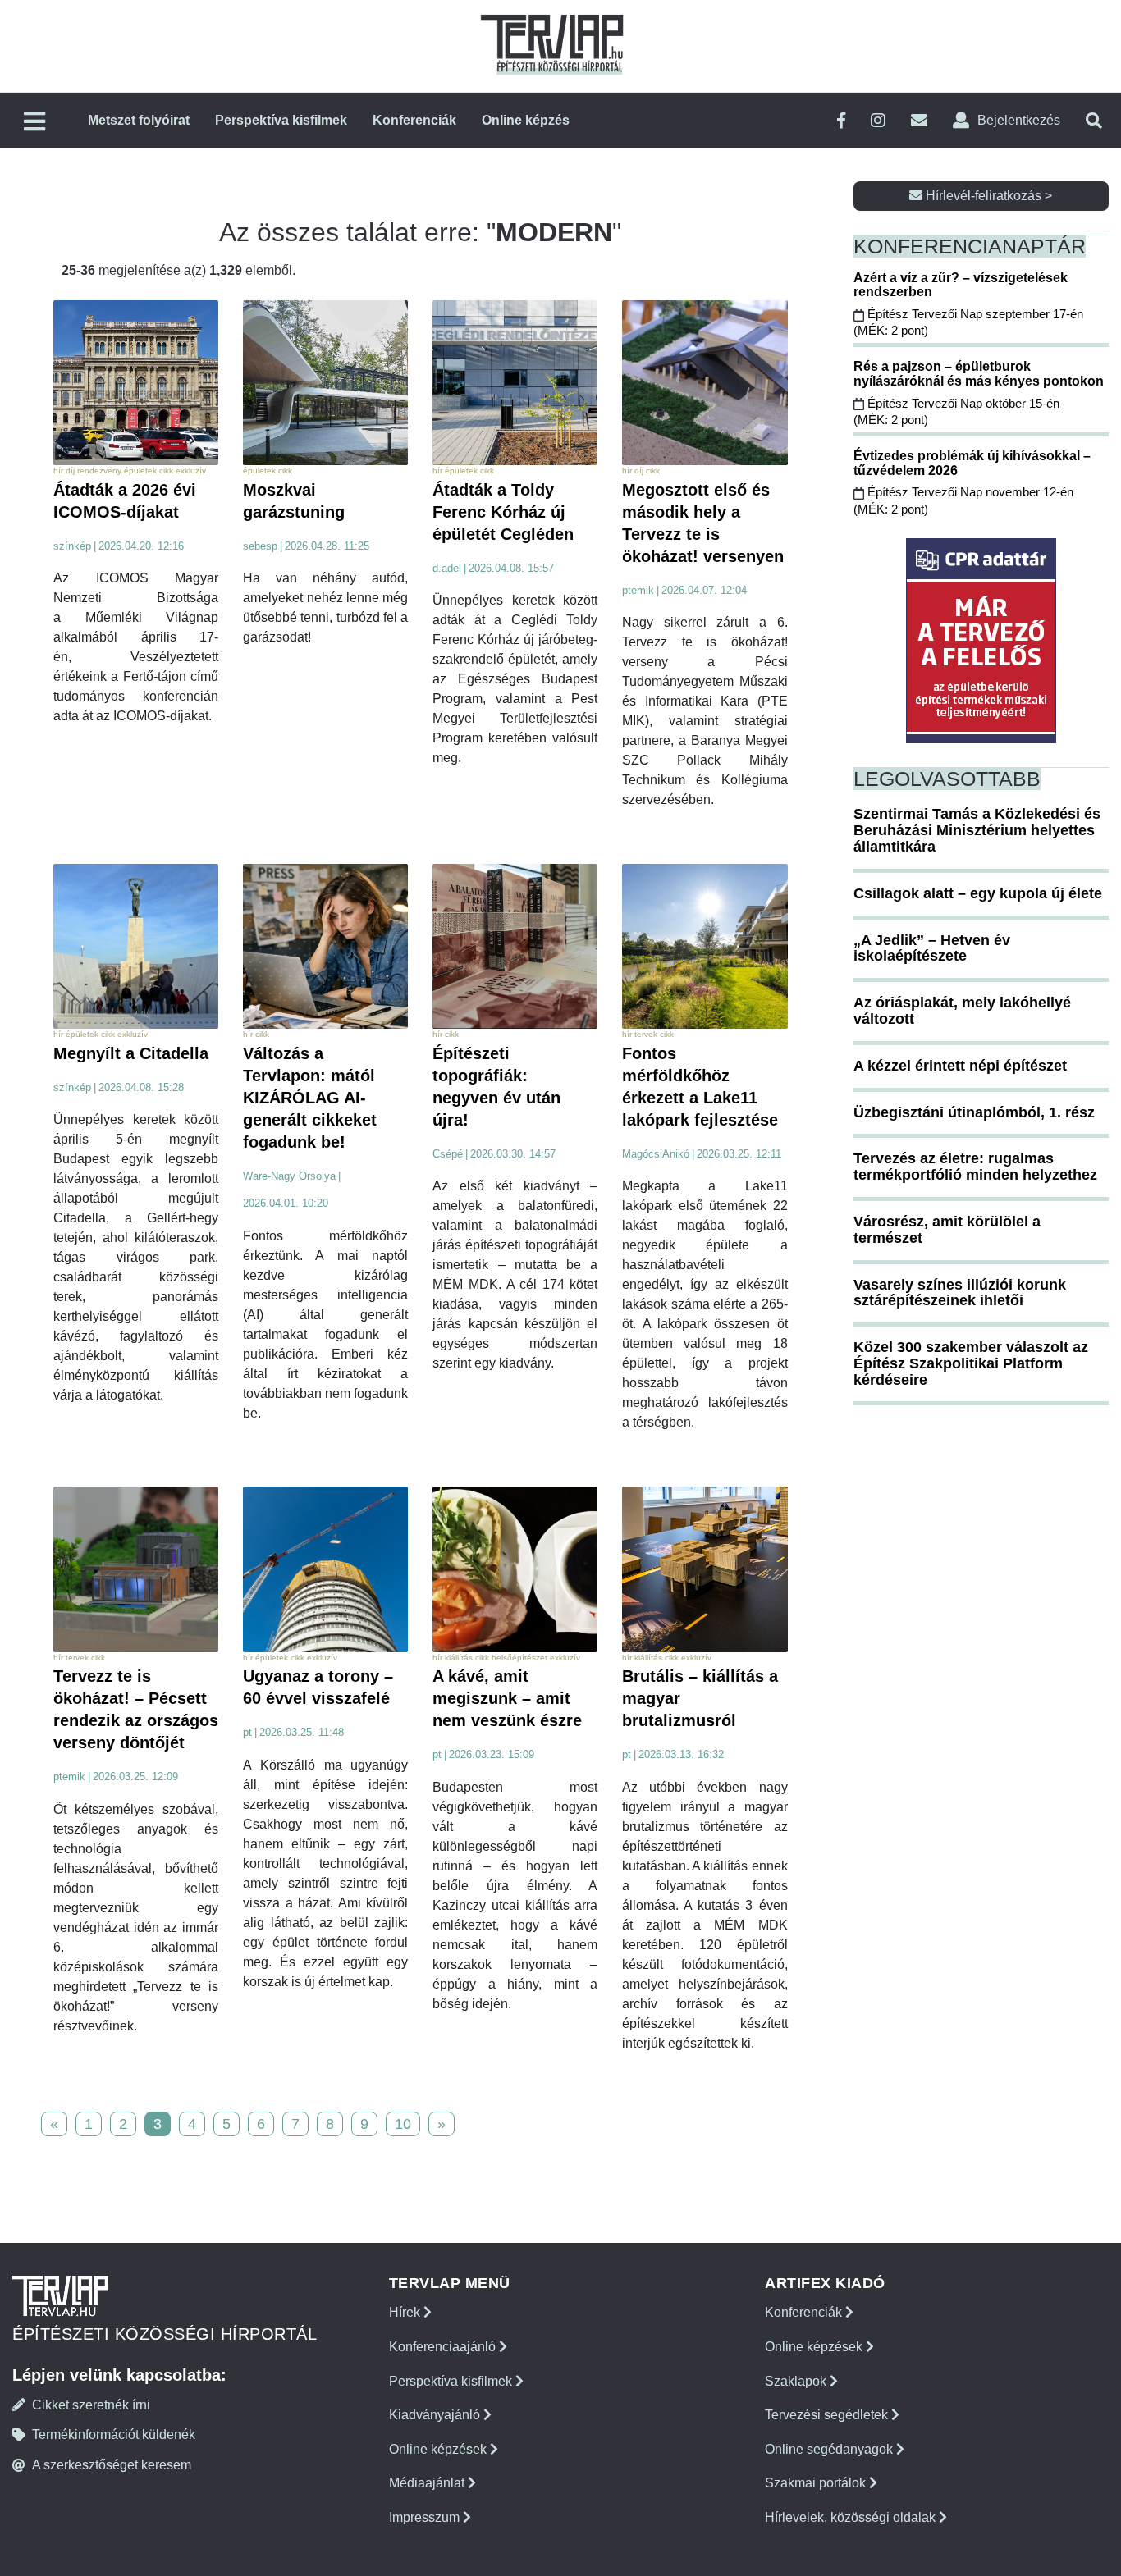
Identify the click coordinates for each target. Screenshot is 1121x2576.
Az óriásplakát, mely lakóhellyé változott (962, 1011)
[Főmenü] (34, 123)
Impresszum (426, 2517)
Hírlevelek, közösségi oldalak (852, 2517)
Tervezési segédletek (828, 2415)
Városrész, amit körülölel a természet (947, 1230)
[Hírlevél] (919, 121)
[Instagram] (878, 121)
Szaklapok (797, 2381)
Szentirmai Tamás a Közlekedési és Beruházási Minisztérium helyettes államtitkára (977, 830)
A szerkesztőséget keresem (112, 2465)
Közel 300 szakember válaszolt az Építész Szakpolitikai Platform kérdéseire (971, 1363)
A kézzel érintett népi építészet (960, 1066)
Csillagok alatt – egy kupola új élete (978, 893)
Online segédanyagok (830, 2449)
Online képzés (526, 120)
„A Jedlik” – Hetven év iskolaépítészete (932, 948)
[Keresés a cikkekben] (1094, 121)
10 (403, 2124)
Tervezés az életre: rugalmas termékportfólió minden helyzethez (975, 1167)
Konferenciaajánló (444, 2347)
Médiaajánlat (428, 2483)
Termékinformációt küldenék (114, 2434)
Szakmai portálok (817, 2483)
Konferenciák (414, 120)
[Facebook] (841, 121)
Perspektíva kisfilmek (281, 120)
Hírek (406, 2312)
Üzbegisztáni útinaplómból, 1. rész (974, 1112)
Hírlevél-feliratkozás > (987, 196)
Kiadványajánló (436, 2415)
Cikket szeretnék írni (91, 2405)
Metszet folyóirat (139, 120)
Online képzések (439, 2449)
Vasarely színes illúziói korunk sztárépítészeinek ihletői (960, 1293)
